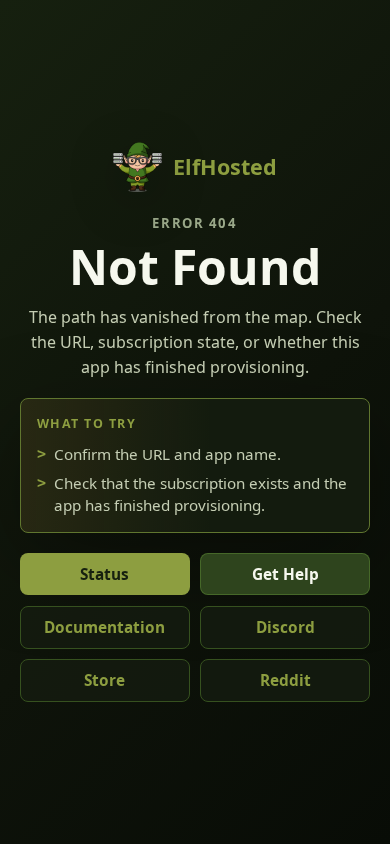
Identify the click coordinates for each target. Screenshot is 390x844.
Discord (285, 627)
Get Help (285, 574)
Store (104, 680)
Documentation (104, 627)
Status (104, 574)
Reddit (285, 680)
